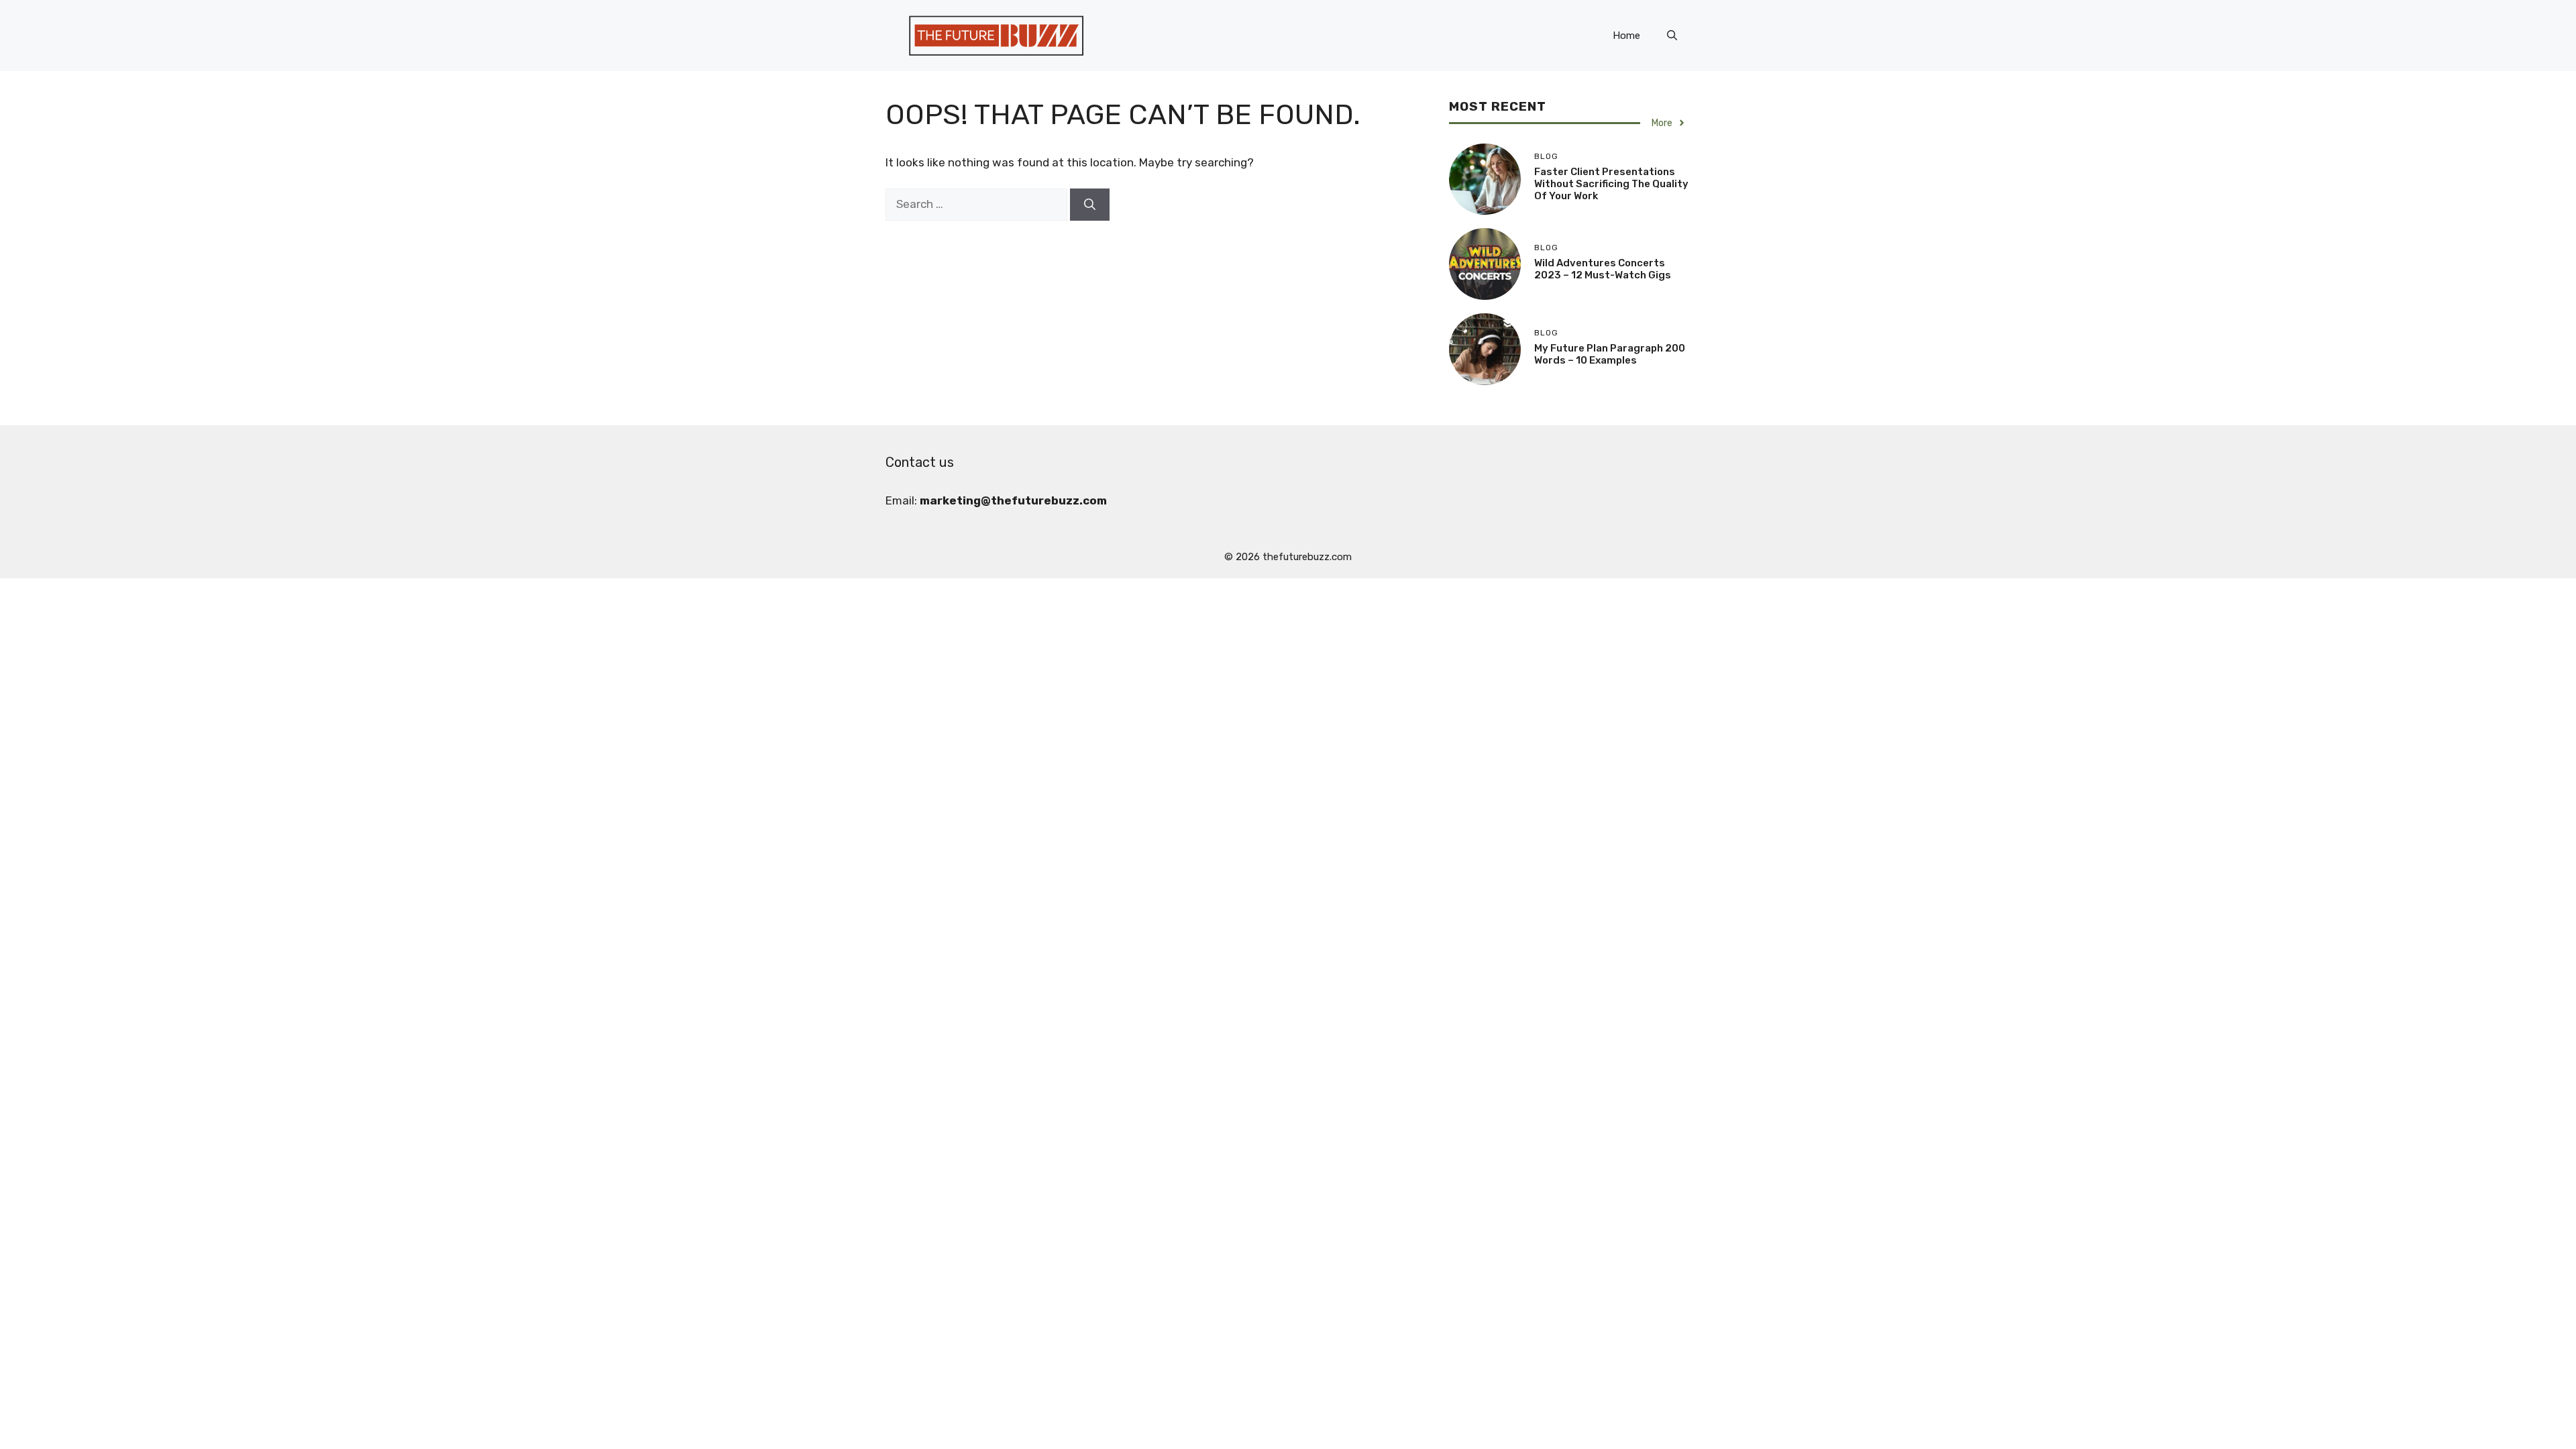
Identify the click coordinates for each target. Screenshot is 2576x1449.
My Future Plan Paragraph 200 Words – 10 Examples (1610, 354)
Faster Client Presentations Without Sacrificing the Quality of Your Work (1611, 184)
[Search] (1090, 205)
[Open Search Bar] (1672, 36)
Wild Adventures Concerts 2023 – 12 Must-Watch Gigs (1603, 269)
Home (1626, 36)
